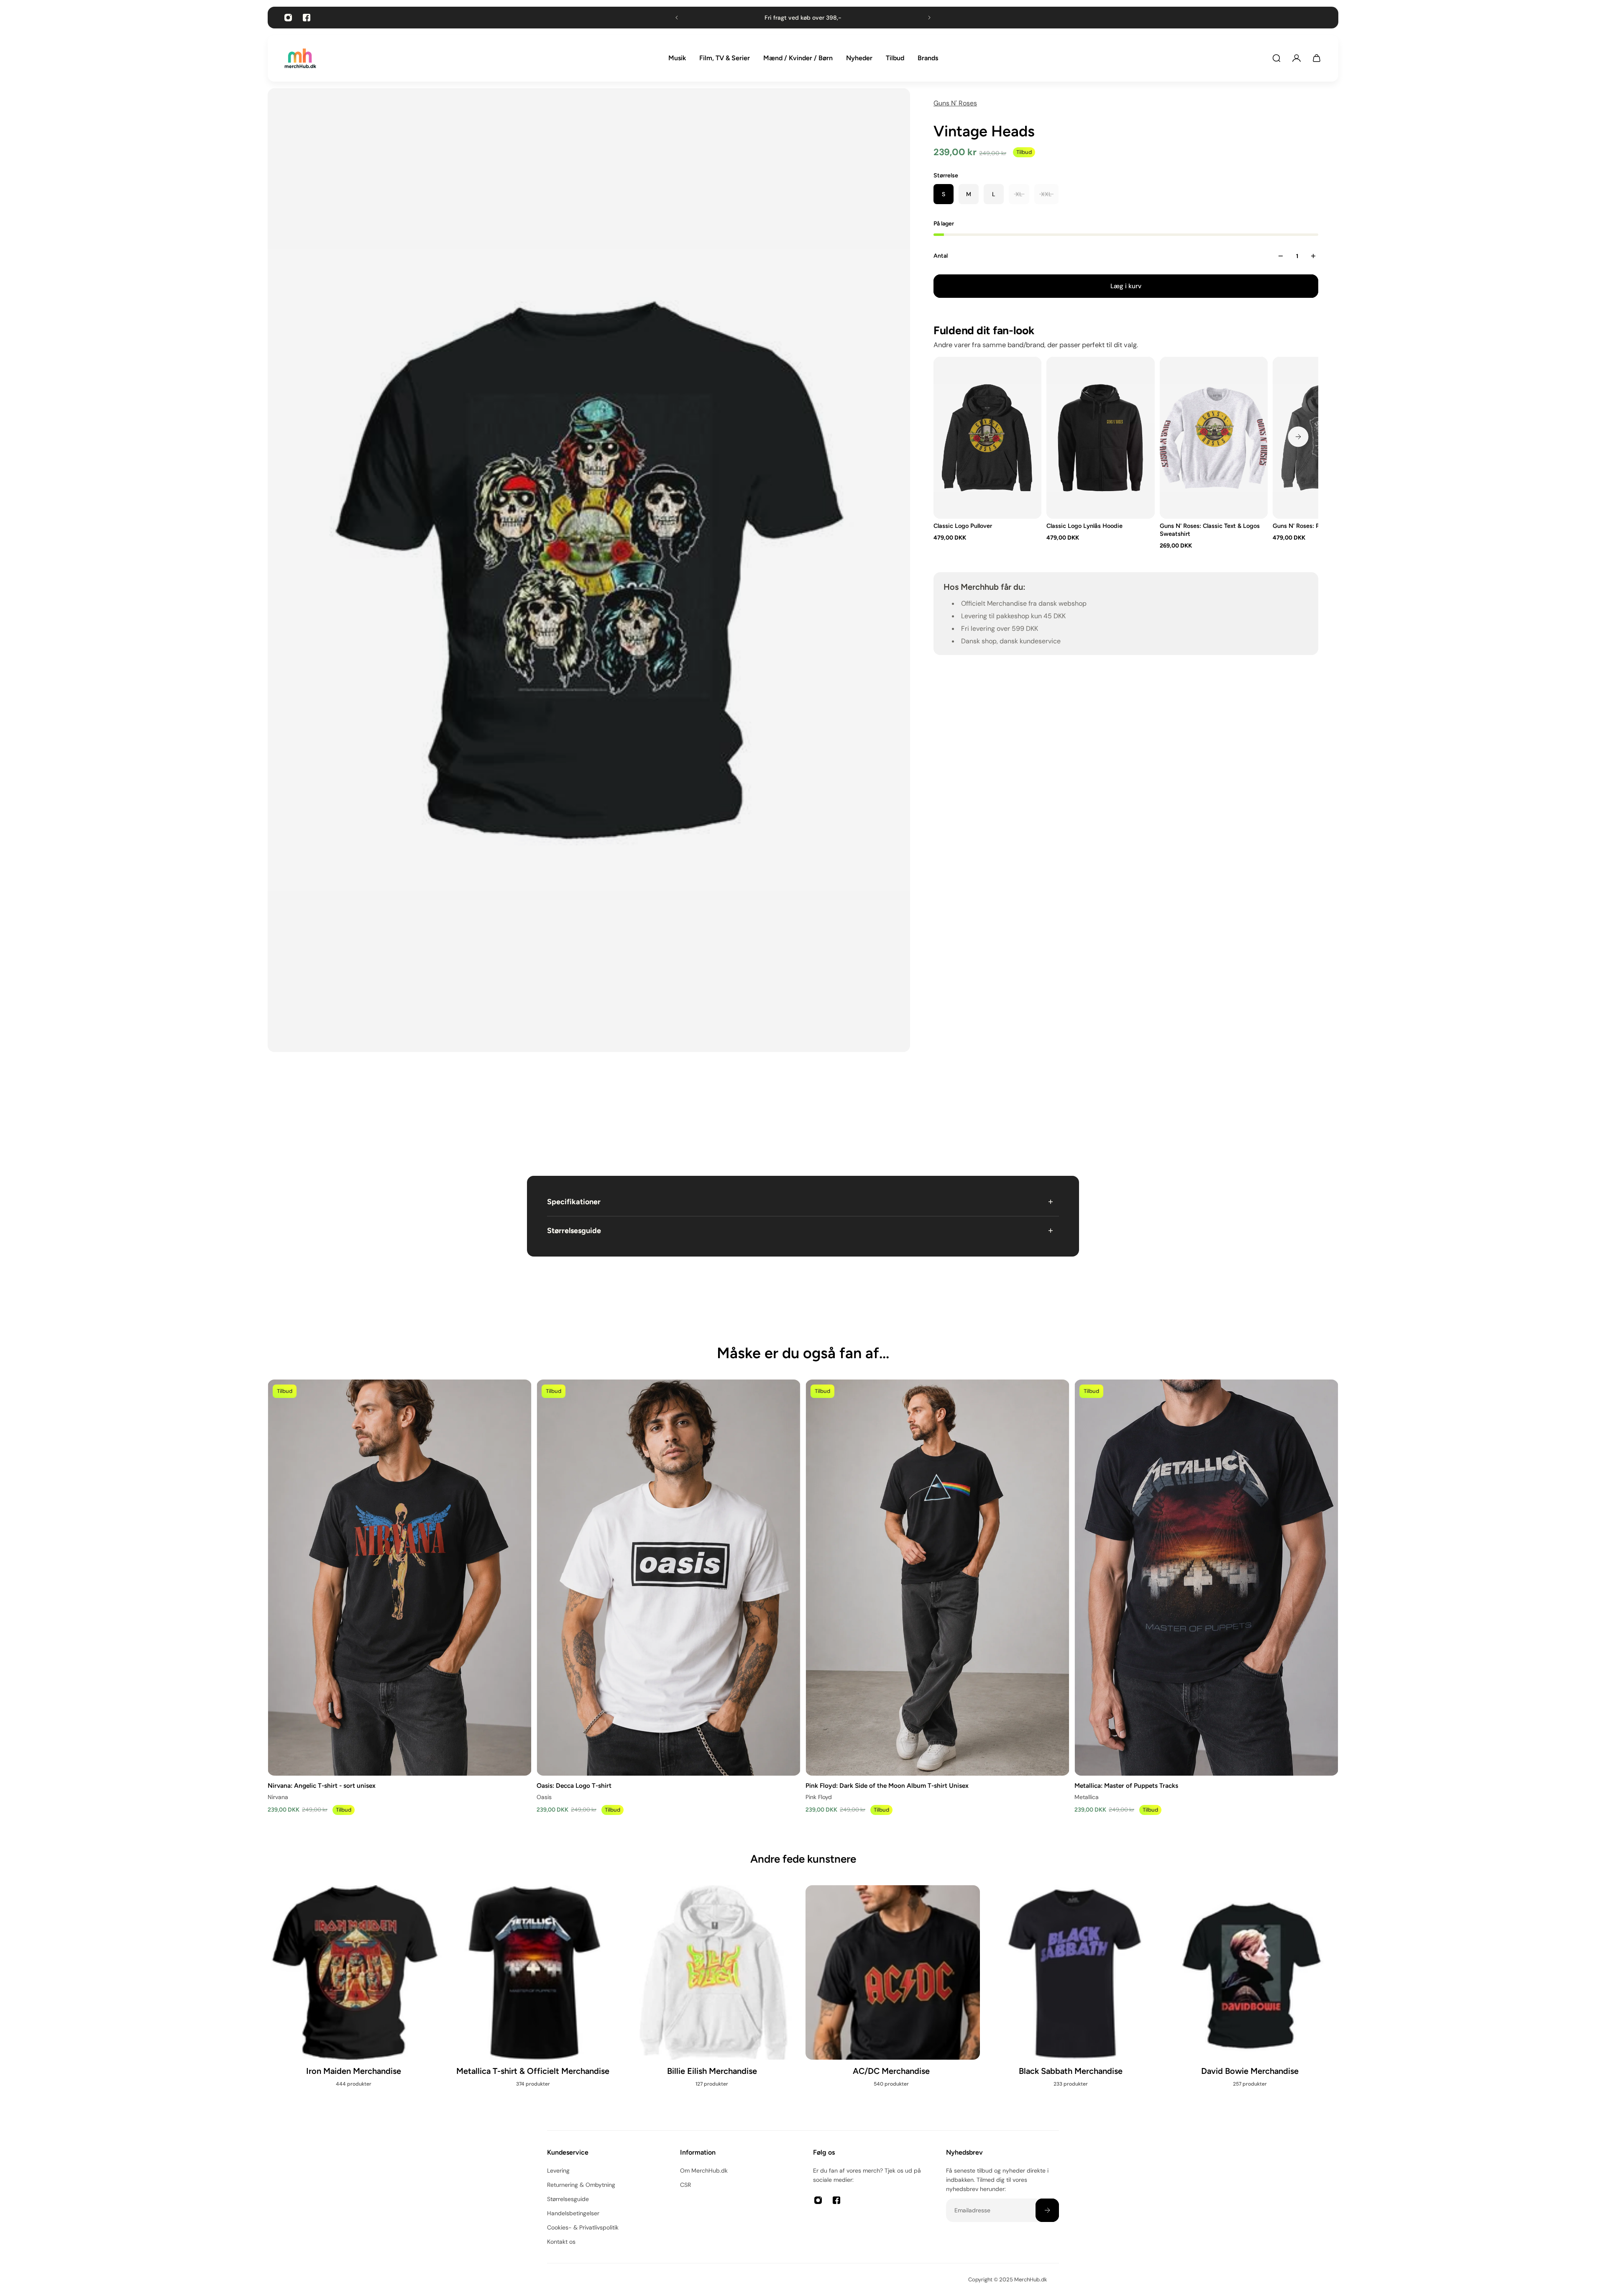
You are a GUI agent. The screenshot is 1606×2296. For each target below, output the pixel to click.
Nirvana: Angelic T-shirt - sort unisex (322, 1785)
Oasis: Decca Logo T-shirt (574, 1785)
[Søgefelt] (1276, 58)
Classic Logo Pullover (963, 526)
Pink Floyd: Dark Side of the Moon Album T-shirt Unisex (887, 1785)
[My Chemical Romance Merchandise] (713, 2000)
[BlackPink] (1072, 2000)
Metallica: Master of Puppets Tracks (1126, 1785)
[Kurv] (1317, 58)
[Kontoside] (1297, 58)
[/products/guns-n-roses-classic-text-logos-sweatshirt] (1214, 438)
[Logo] (300, 58)
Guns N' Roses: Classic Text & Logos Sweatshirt (1210, 530)
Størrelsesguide (574, 1231)
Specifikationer (574, 1202)
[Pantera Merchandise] (893, 2000)
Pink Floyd (819, 1797)
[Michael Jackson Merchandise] (355, 1991)
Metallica (1087, 1797)
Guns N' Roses (955, 103)
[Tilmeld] (1047, 2210)
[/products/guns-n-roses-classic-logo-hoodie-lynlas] (1100, 438)
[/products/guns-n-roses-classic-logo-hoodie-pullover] (987, 438)
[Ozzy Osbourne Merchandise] (534, 2000)
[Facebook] (307, 18)
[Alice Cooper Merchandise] (1251, 2000)
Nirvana (278, 1797)
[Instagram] (288, 18)
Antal (941, 256)
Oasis (544, 1797)
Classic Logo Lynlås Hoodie (1084, 526)
